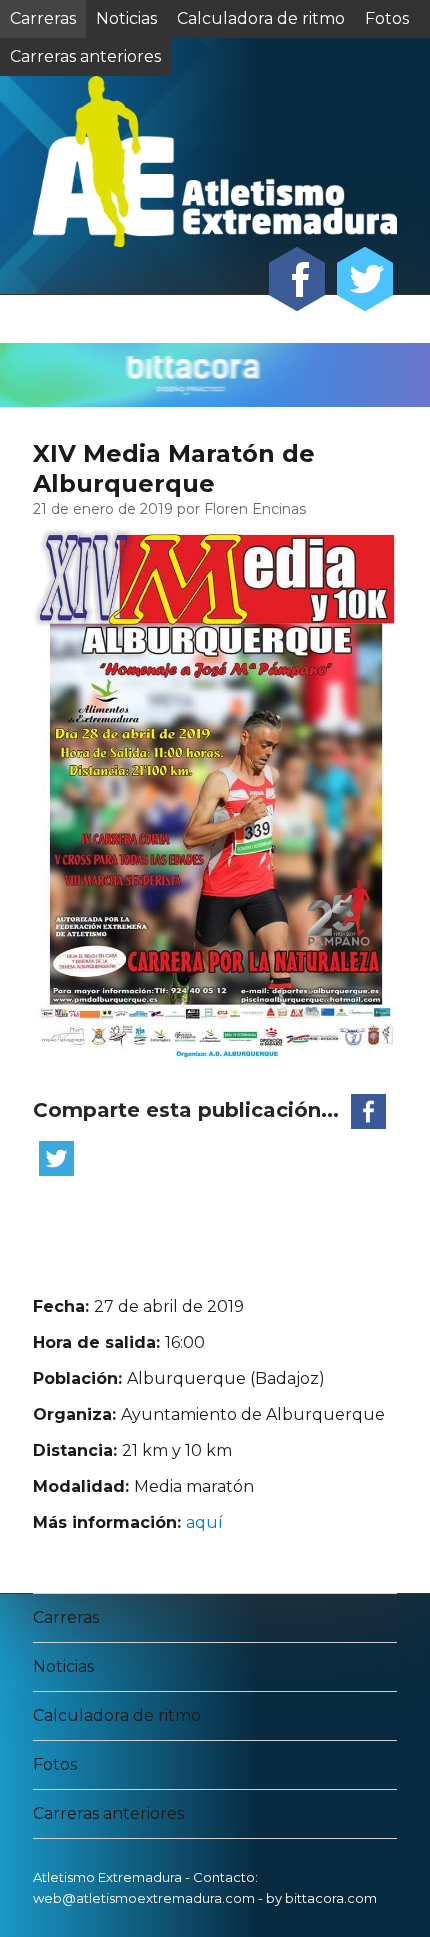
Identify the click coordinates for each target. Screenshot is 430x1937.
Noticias (126, 18)
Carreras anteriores (108, 1813)
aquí (204, 1522)
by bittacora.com (321, 1898)
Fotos (387, 18)
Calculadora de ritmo (261, 18)
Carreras (43, 18)
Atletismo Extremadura (107, 1877)
